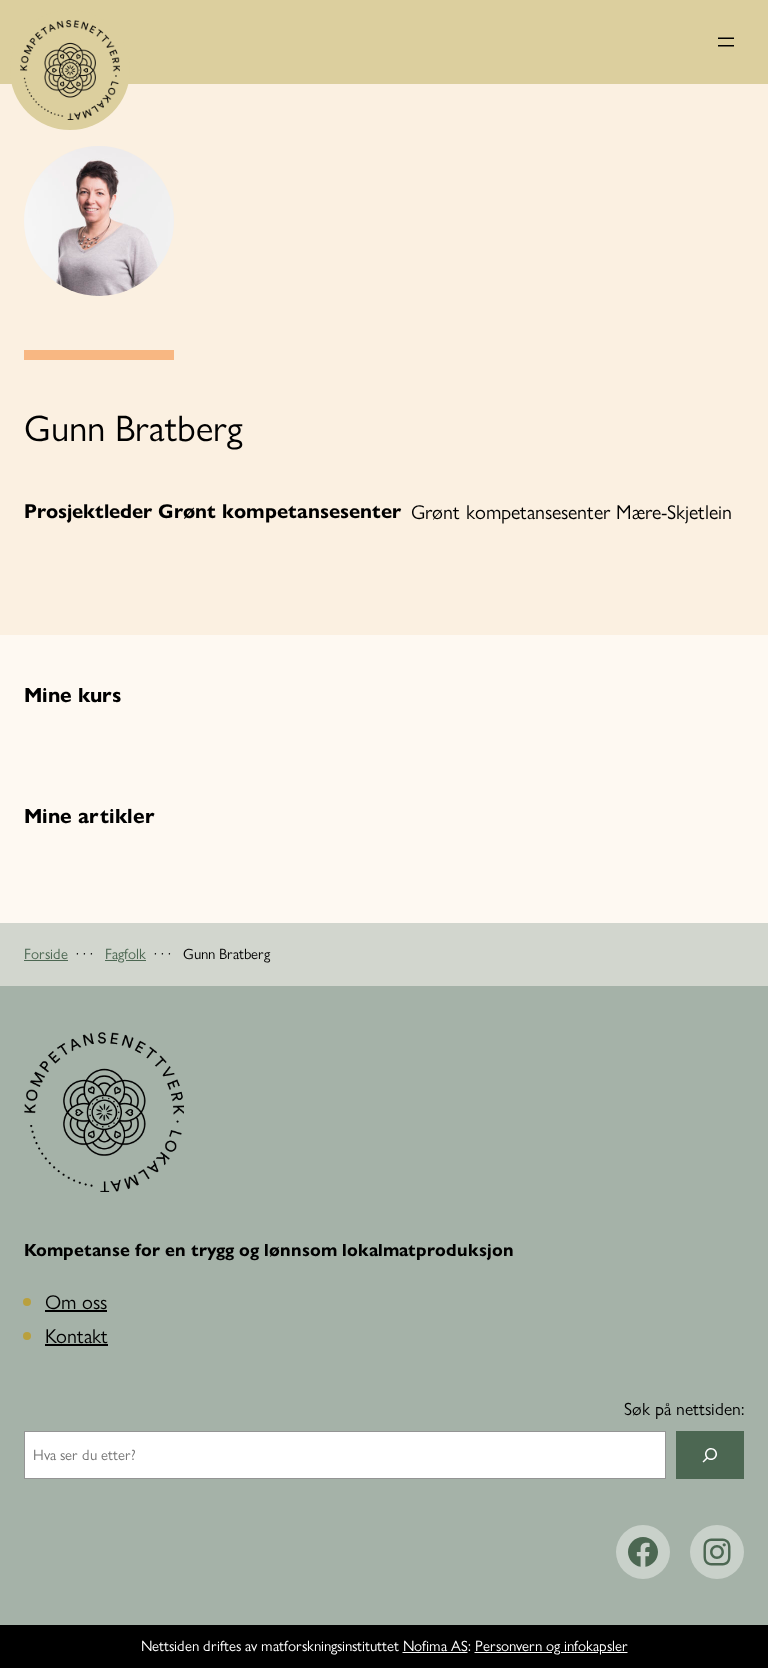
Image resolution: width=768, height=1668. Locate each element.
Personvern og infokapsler (551, 1646)
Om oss (76, 1302)
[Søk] (710, 1455)
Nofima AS (435, 1646)
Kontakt (76, 1336)
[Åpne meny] (726, 42)
